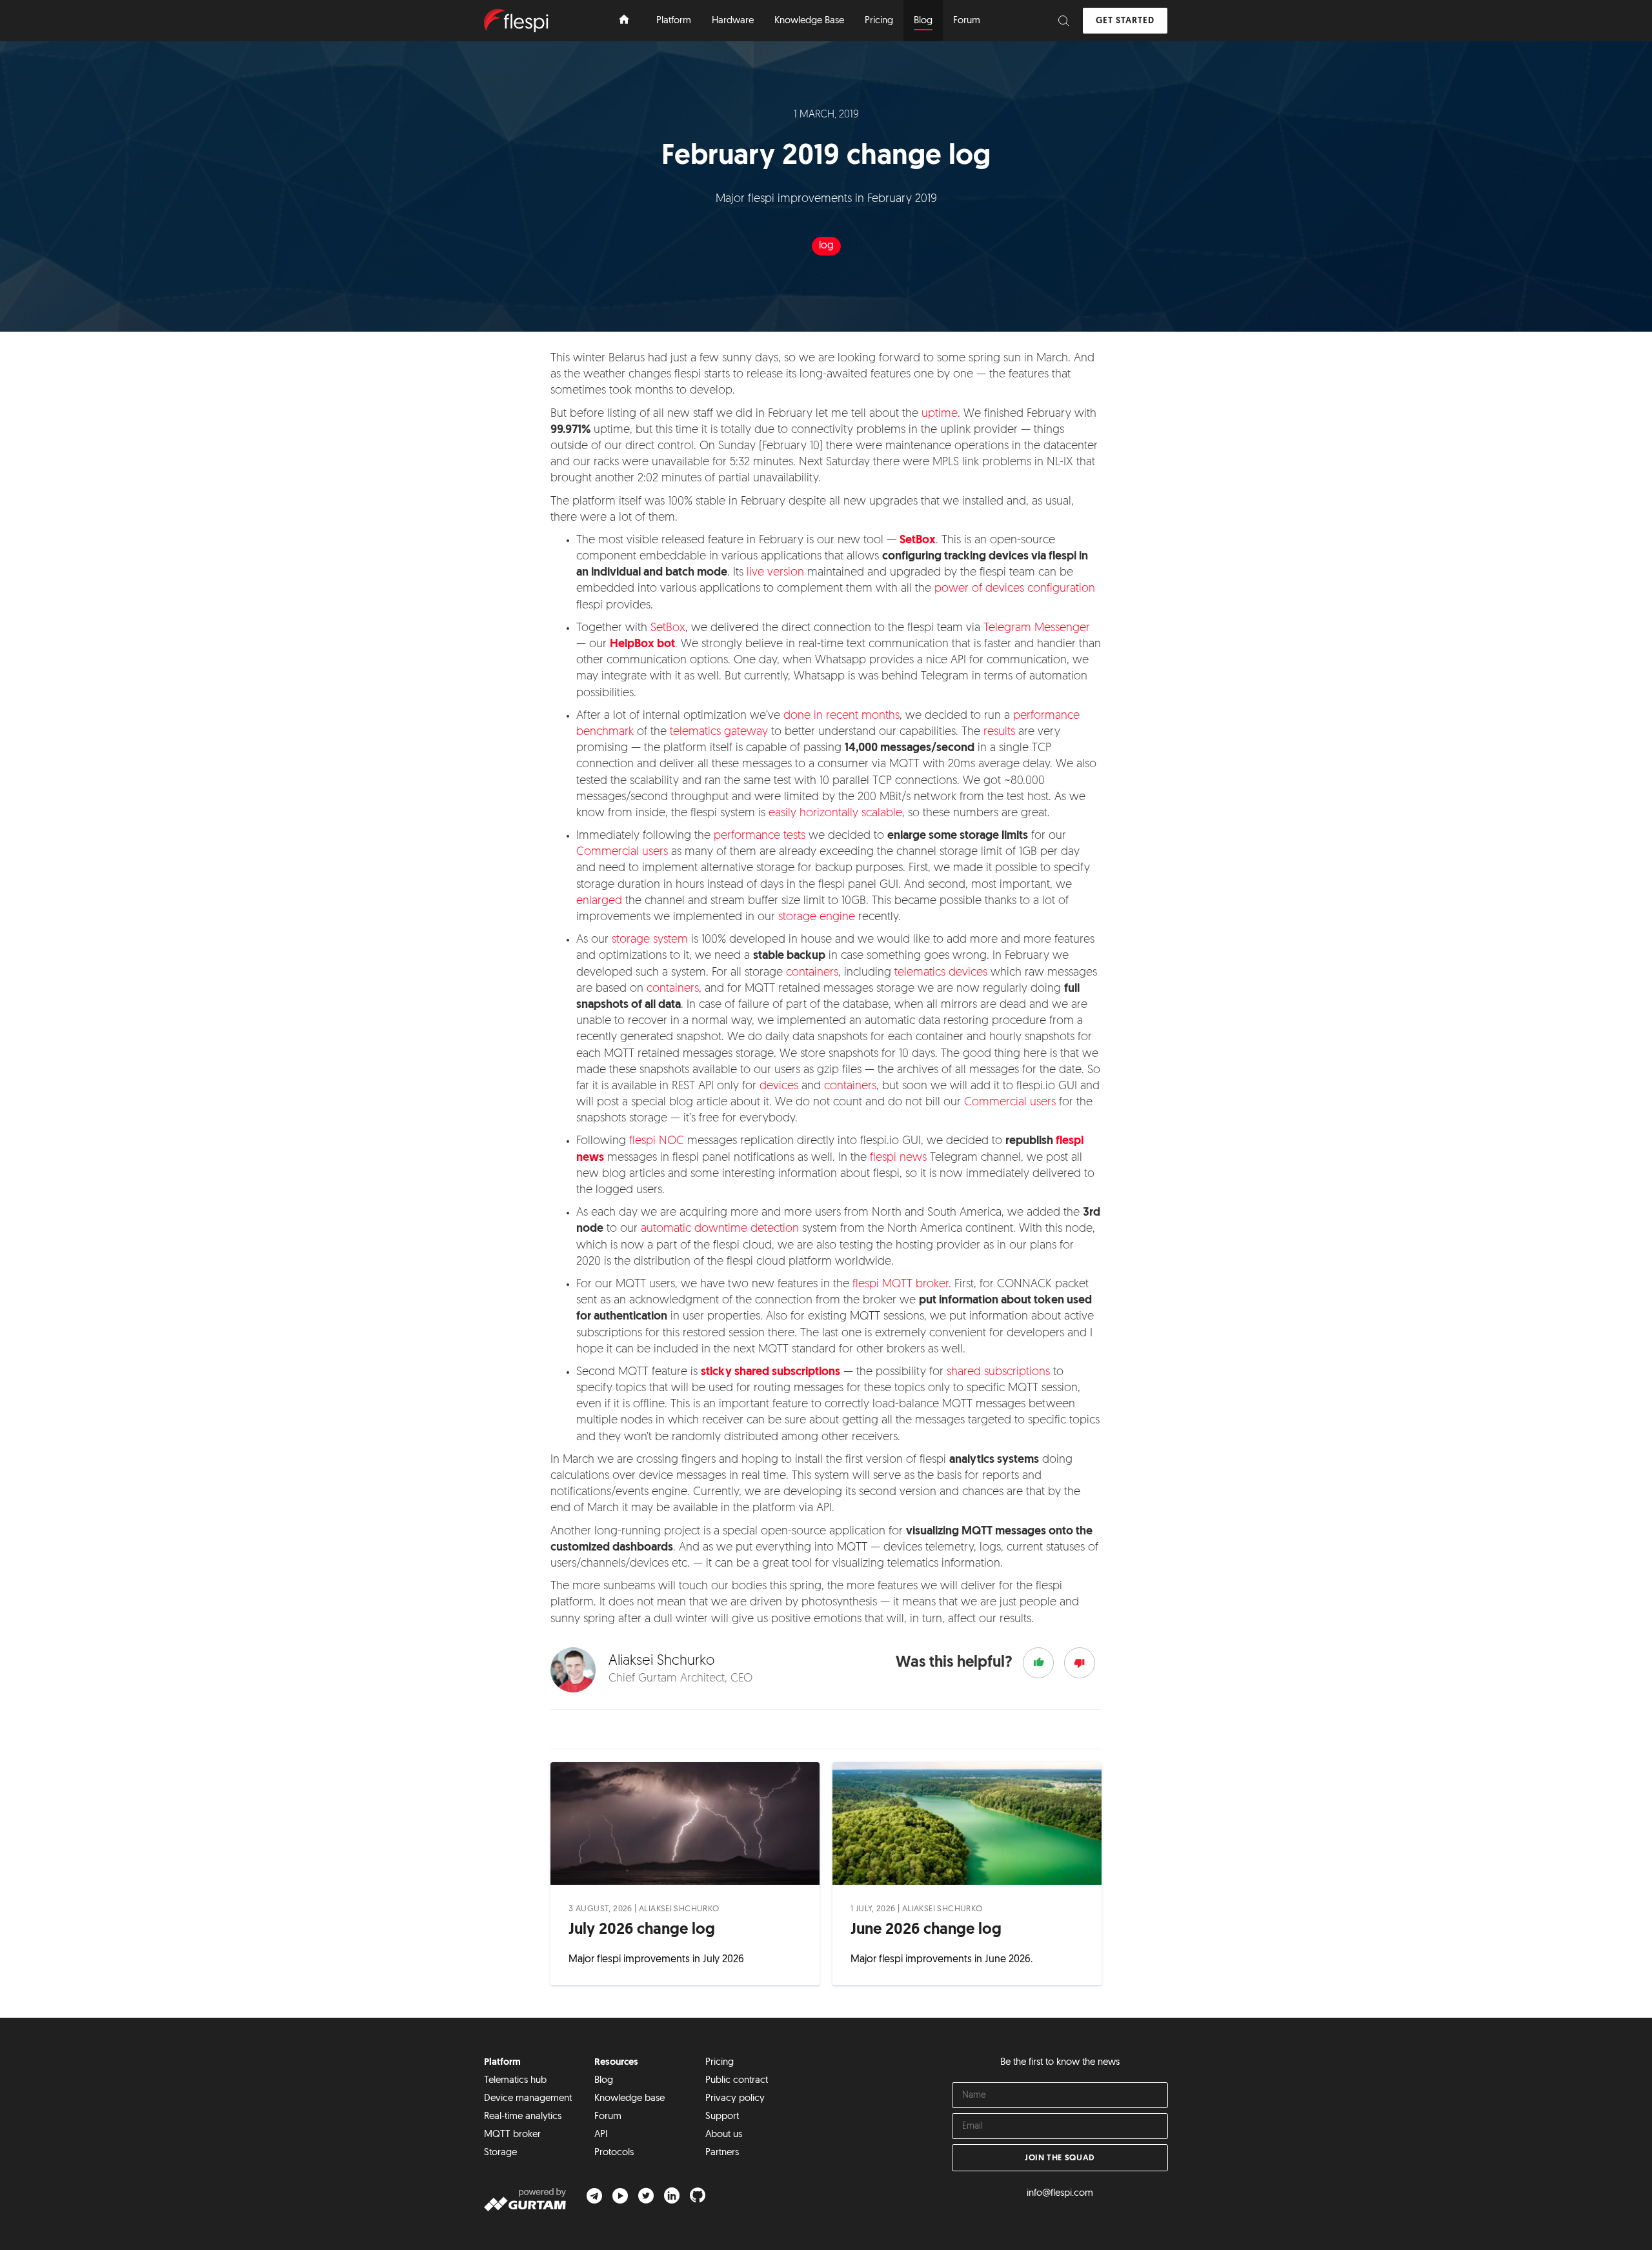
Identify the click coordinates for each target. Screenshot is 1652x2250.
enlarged (599, 901)
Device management (528, 2099)
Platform (502, 2063)
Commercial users (622, 852)
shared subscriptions (998, 1372)
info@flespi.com (1060, 2194)
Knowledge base (630, 2099)
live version (775, 573)
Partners (722, 2153)
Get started (1125, 21)
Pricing (720, 2063)
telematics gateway (719, 732)
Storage (500, 2153)
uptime (940, 414)
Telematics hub (515, 2081)
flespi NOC (657, 1141)
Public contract (737, 2081)
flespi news (898, 1158)
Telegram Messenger (1037, 628)
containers (812, 973)
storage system (650, 940)
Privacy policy (735, 2099)
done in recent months (841, 716)
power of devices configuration (1015, 589)
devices (779, 1087)
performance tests (760, 836)
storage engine (817, 918)
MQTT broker (512, 2135)
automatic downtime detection (720, 1229)
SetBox (668, 628)
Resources (616, 2063)
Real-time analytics (523, 2117)
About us (724, 2135)
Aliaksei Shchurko (679, 1909)
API (601, 2135)
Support (722, 2117)
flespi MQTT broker (901, 1285)
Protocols (614, 2153)
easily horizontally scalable (835, 814)
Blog (604, 2081)
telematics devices (941, 973)
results (999, 732)
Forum (608, 2117)
